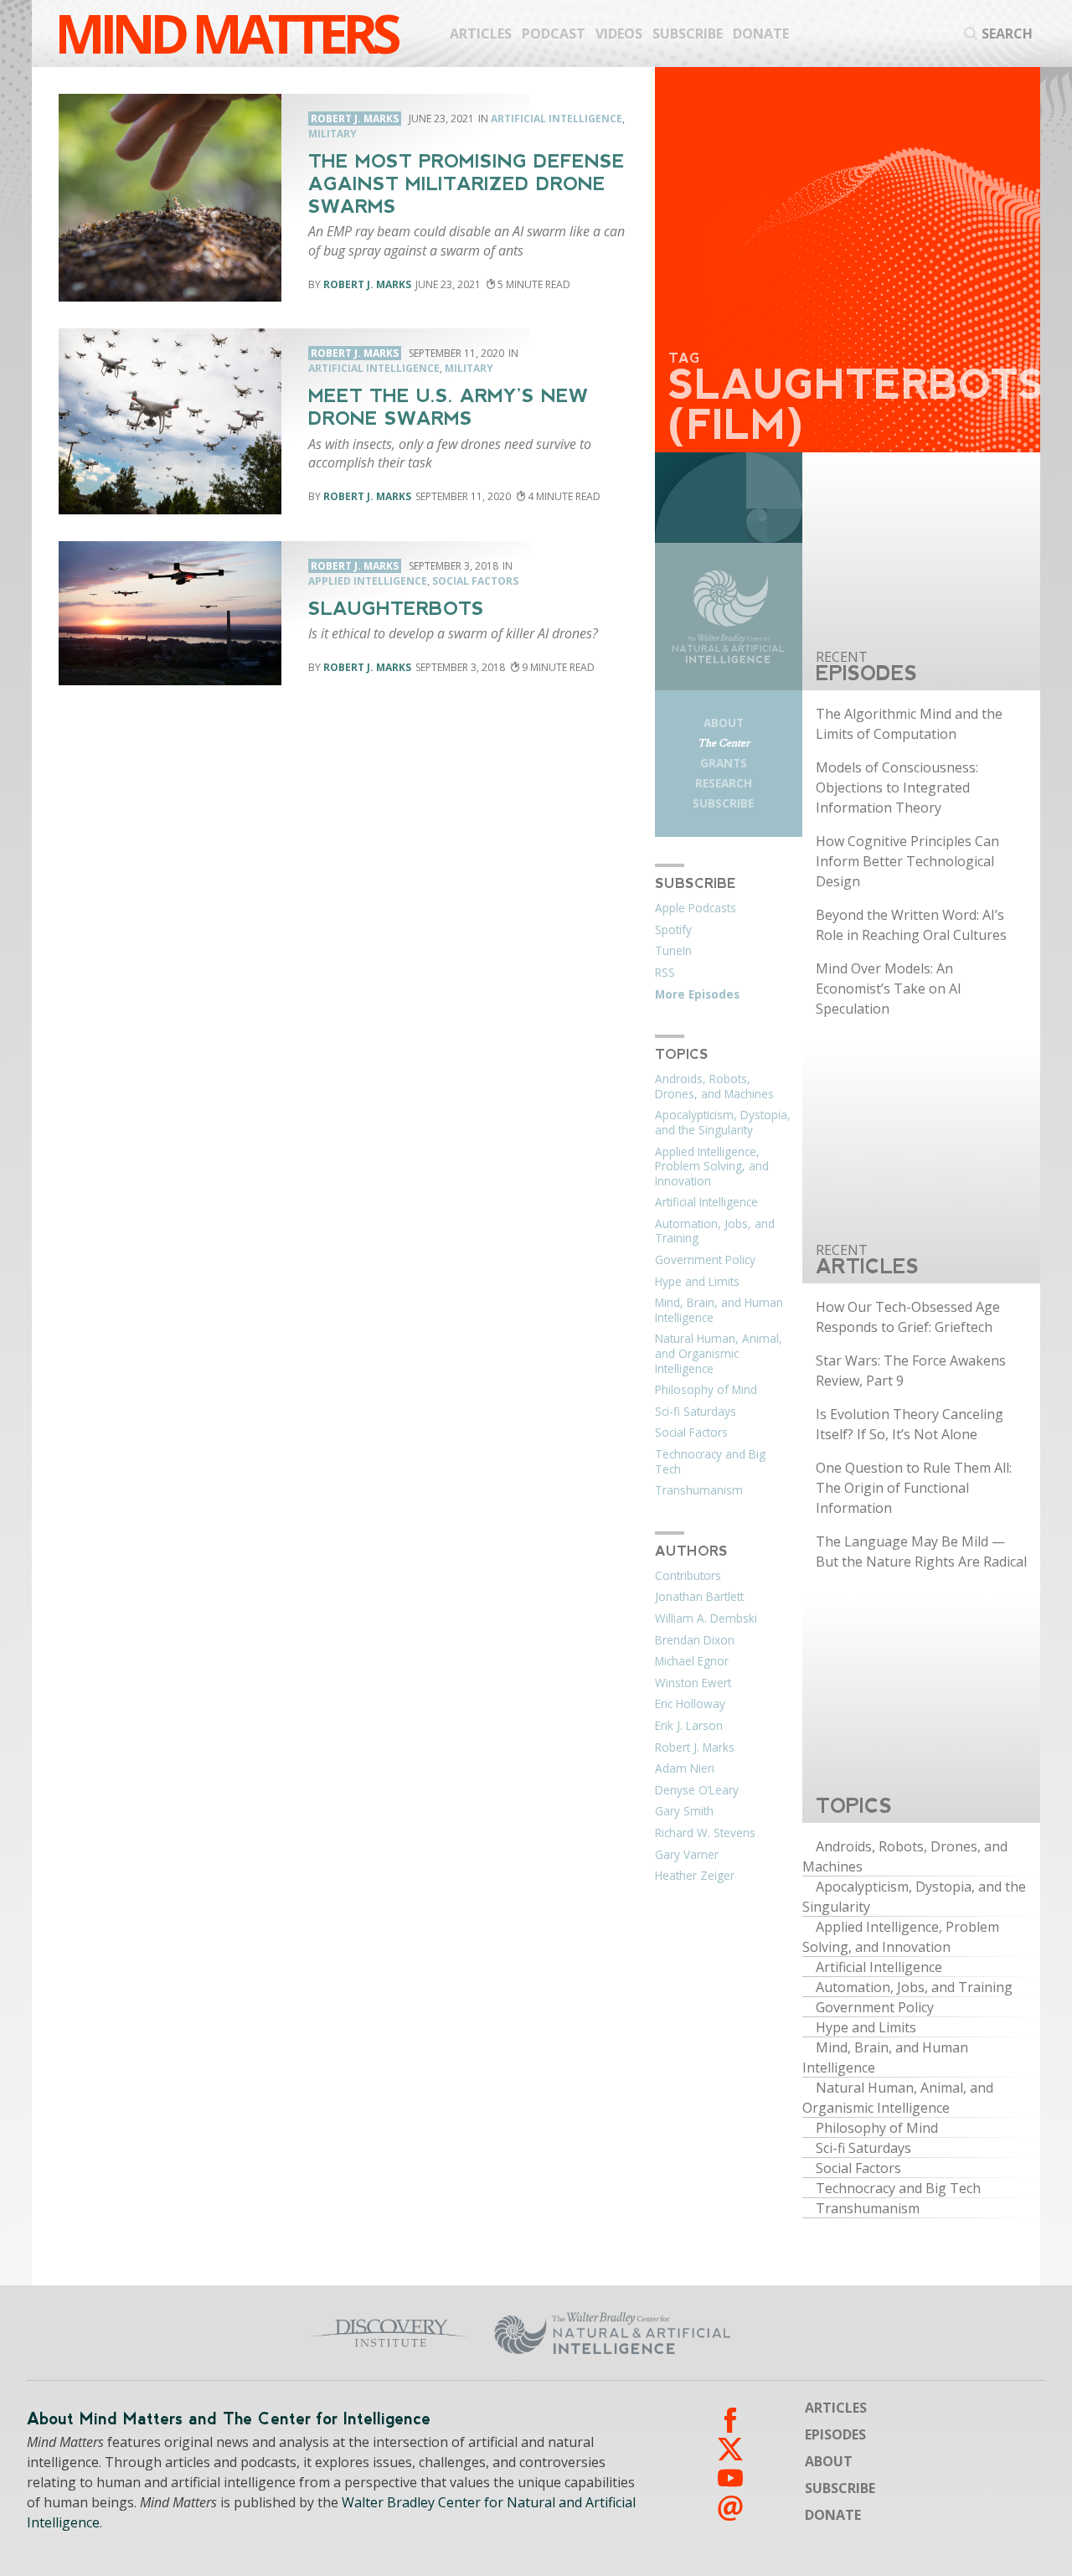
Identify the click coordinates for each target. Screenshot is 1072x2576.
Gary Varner (687, 1855)
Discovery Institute (304, 2333)
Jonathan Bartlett (699, 1597)
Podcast (554, 34)
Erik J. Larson (689, 1726)
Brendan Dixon (695, 1640)
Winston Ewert (693, 1683)
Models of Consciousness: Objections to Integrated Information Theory (897, 787)
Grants (724, 763)
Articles (481, 34)
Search (1007, 34)
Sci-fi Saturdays (696, 1412)
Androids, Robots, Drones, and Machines (714, 1087)
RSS (665, 973)
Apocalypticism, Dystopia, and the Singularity (723, 1123)
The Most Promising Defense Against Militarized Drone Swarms (466, 184)
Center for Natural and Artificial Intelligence (717, 2333)
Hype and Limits (697, 1282)
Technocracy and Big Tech (710, 1462)
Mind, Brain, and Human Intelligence (719, 1310)
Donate (761, 34)
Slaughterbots (396, 609)
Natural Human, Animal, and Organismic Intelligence (719, 1353)
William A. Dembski (706, 1618)
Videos (619, 34)
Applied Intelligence (368, 581)
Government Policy (705, 1260)
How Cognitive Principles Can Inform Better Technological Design (907, 861)
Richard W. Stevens (705, 1833)
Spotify (673, 930)
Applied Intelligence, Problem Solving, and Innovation (712, 1167)
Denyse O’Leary (697, 1790)
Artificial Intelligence (557, 119)
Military (332, 134)
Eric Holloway (690, 1704)
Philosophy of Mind (706, 1390)
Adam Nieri (685, 1768)
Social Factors (475, 581)
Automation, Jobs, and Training (715, 1231)
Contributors (688, 1576)
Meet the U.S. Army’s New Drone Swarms (448, 407)
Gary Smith (684, 1811)
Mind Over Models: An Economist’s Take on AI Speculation (889, 989)
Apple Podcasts (696, 908)
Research (724, 783)
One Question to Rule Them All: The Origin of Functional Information (914, 1488)
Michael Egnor (692, 1661)
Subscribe (688, 34)
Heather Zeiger (695, 1876)
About (724, 723)
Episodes (835, 2434)
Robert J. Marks (367, 284)
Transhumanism (699, 1490)
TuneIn (673, 951)
